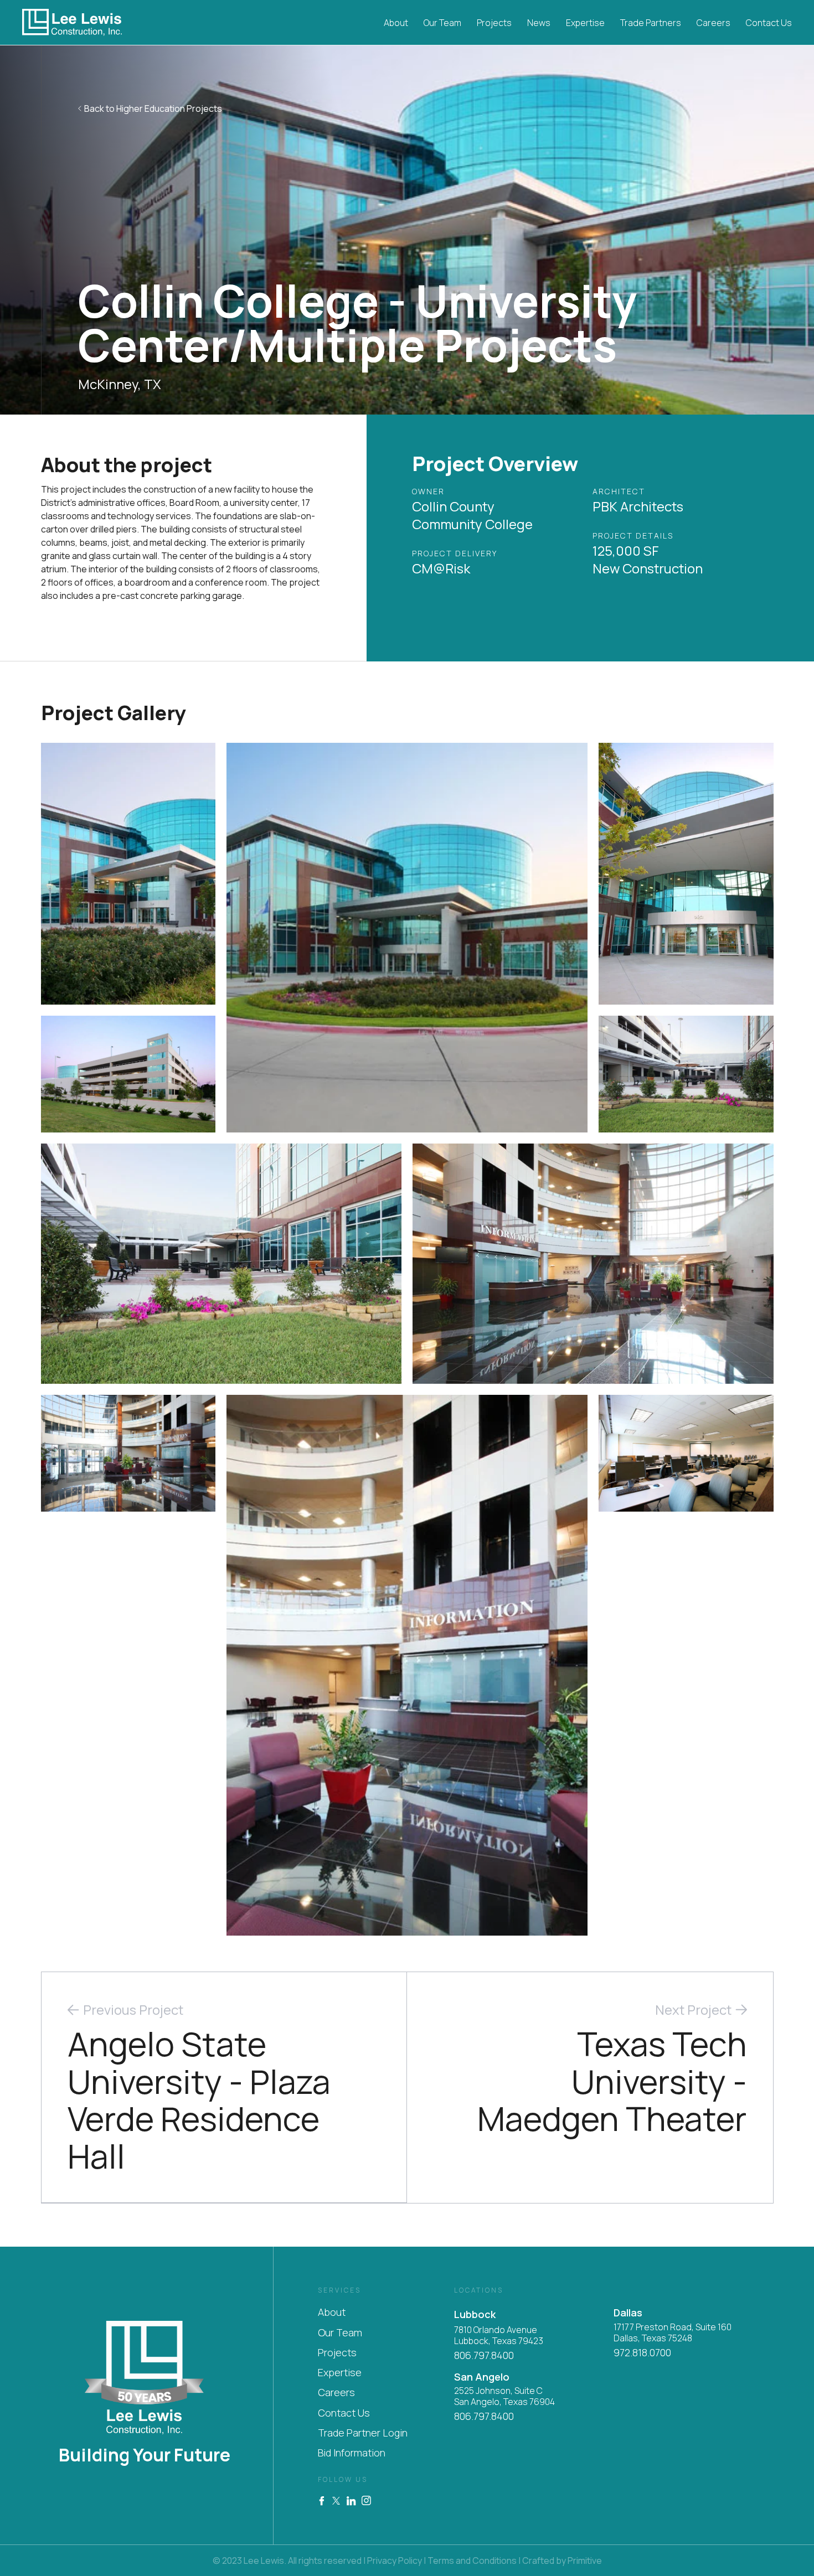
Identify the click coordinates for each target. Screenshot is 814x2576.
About (396, 23)
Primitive (585, 2561)
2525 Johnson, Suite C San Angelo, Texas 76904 (504, 2396)
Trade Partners (651, 23)
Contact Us (769, 23)
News (539, 23)
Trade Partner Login (363, 2433)
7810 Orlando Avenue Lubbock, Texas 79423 (499, 2336)
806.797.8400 (484, 2355)
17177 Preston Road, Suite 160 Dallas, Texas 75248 (673, 2333)
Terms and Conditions (472, 2561)
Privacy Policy (395, 2561)
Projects (494, 23)
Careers (713, 23)
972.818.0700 (642, 2353)
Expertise (585, 23)
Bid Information (352, 2453)
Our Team (442, 23)
